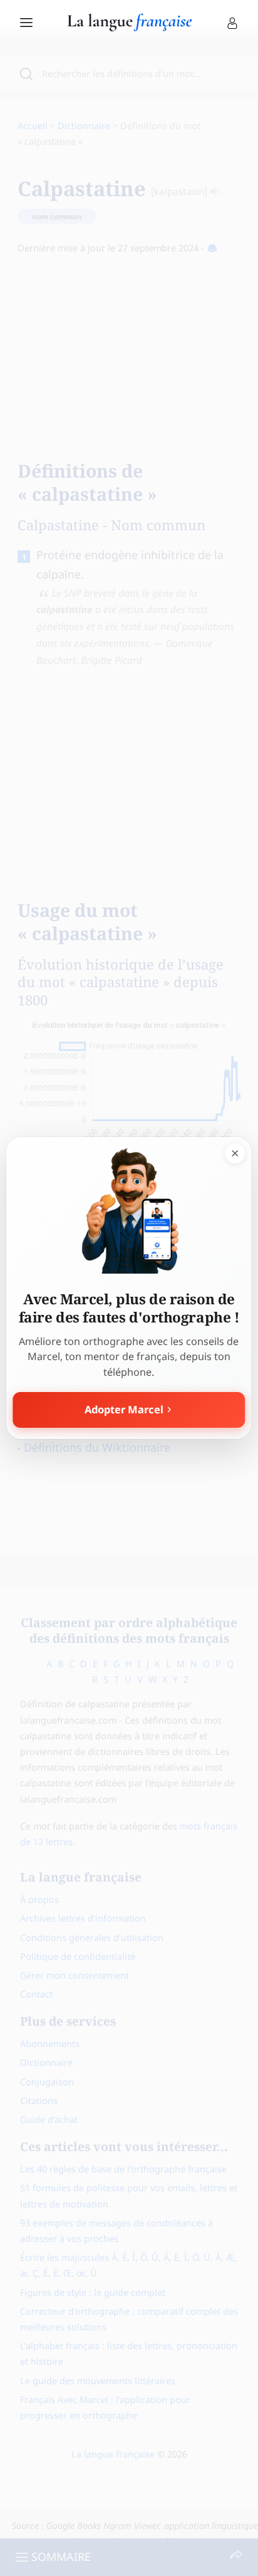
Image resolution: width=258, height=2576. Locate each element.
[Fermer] (235, 1153)
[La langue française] (130, 27)
